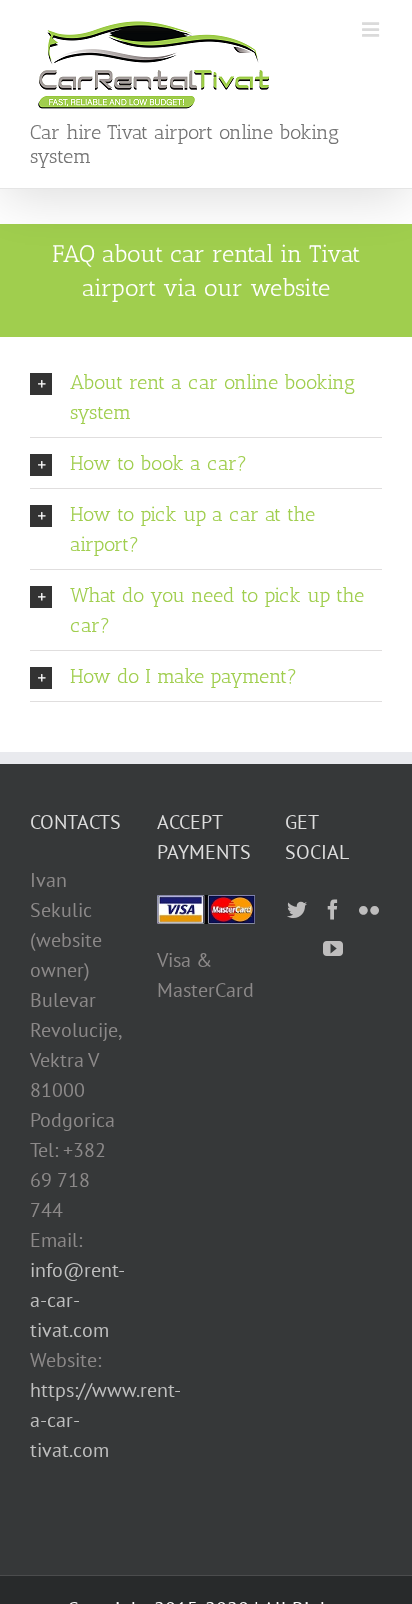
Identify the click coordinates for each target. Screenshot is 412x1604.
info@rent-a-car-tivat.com (77, 1300)
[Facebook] (333, 910)
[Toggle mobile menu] (372, 30)
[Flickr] (369, 910)
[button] (206, 397)
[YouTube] (333, 949)
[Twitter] (297, 910)
